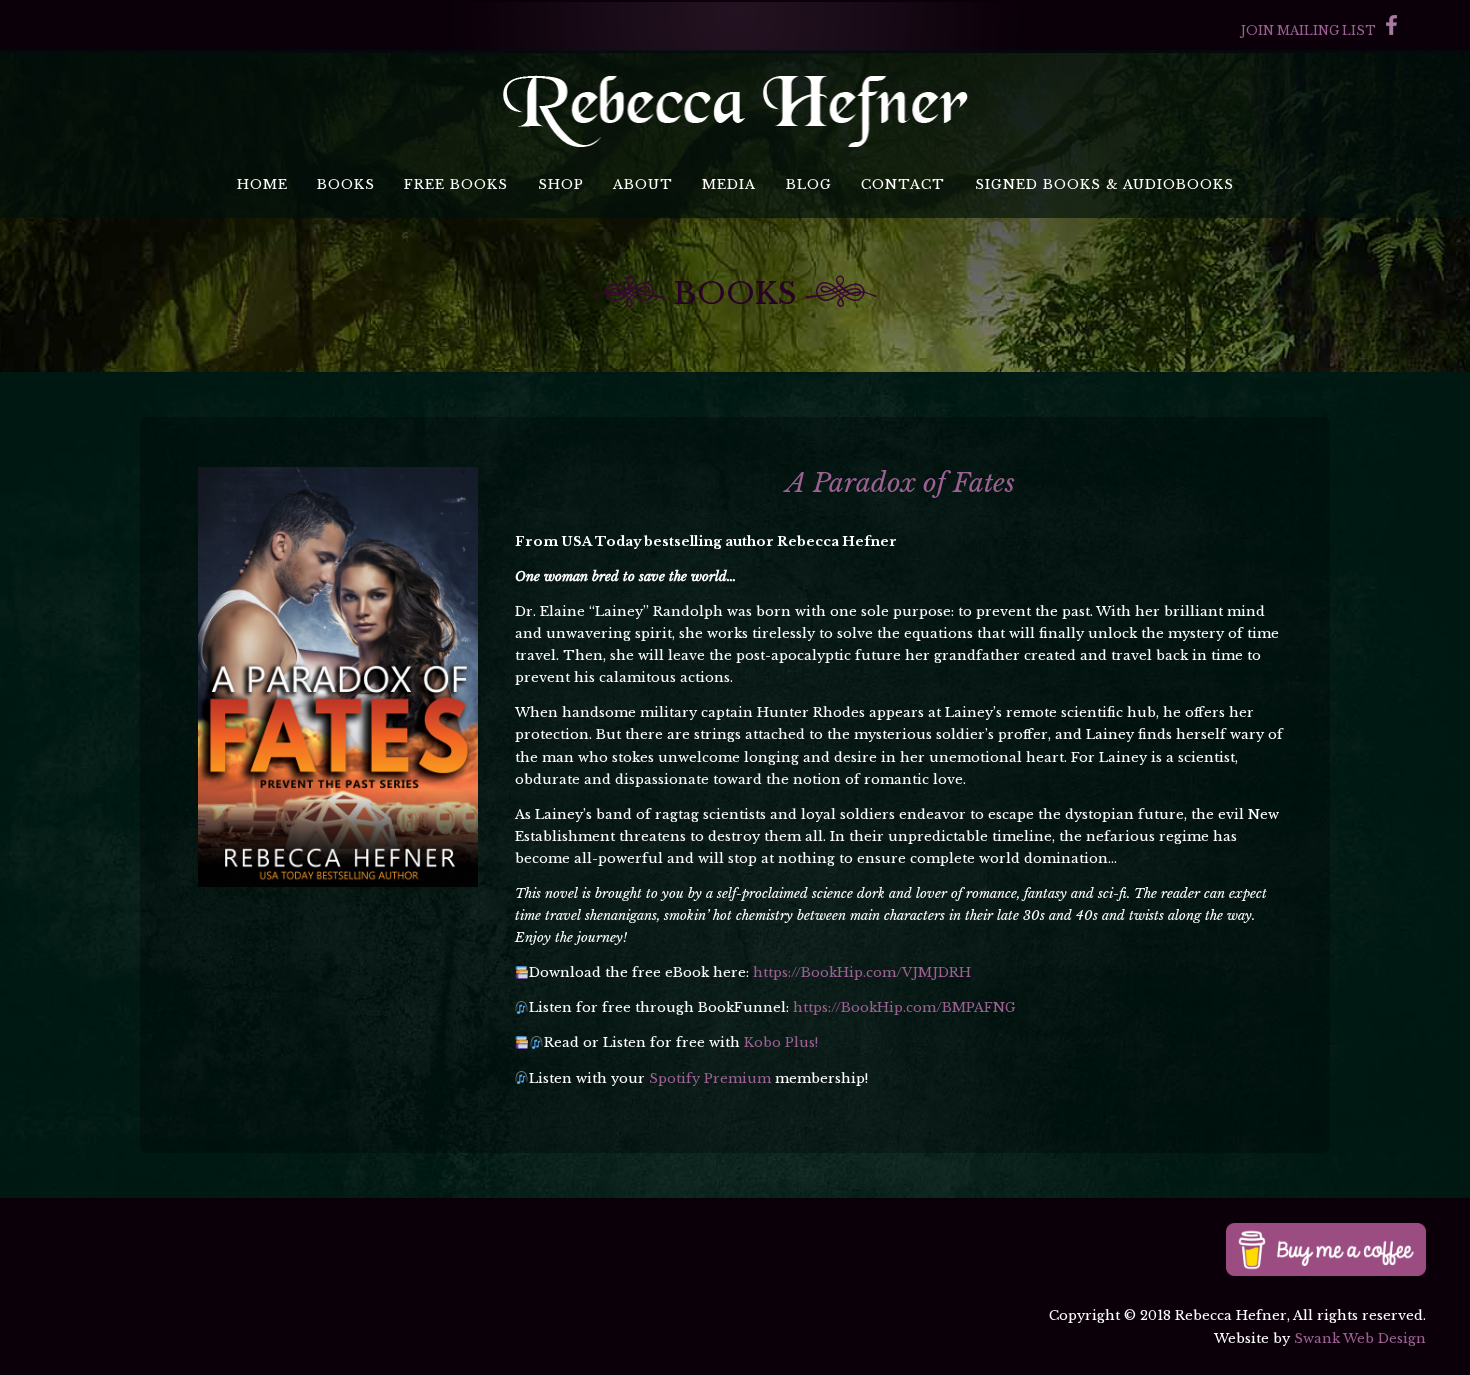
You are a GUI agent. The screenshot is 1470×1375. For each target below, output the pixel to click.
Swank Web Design (1360, 1338)
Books (346, 184)
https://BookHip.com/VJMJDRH (862, 972)
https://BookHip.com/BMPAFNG (904, 1007)
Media (729, 184)
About (643, 184)
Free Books (456, 184)
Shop (561, 184)
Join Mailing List (1308, 30)
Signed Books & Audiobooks (1104, 184)
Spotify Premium (710, 1078)
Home (262, 184)
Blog (809, 184)
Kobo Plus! (781, 1042)
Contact (903, 184)
